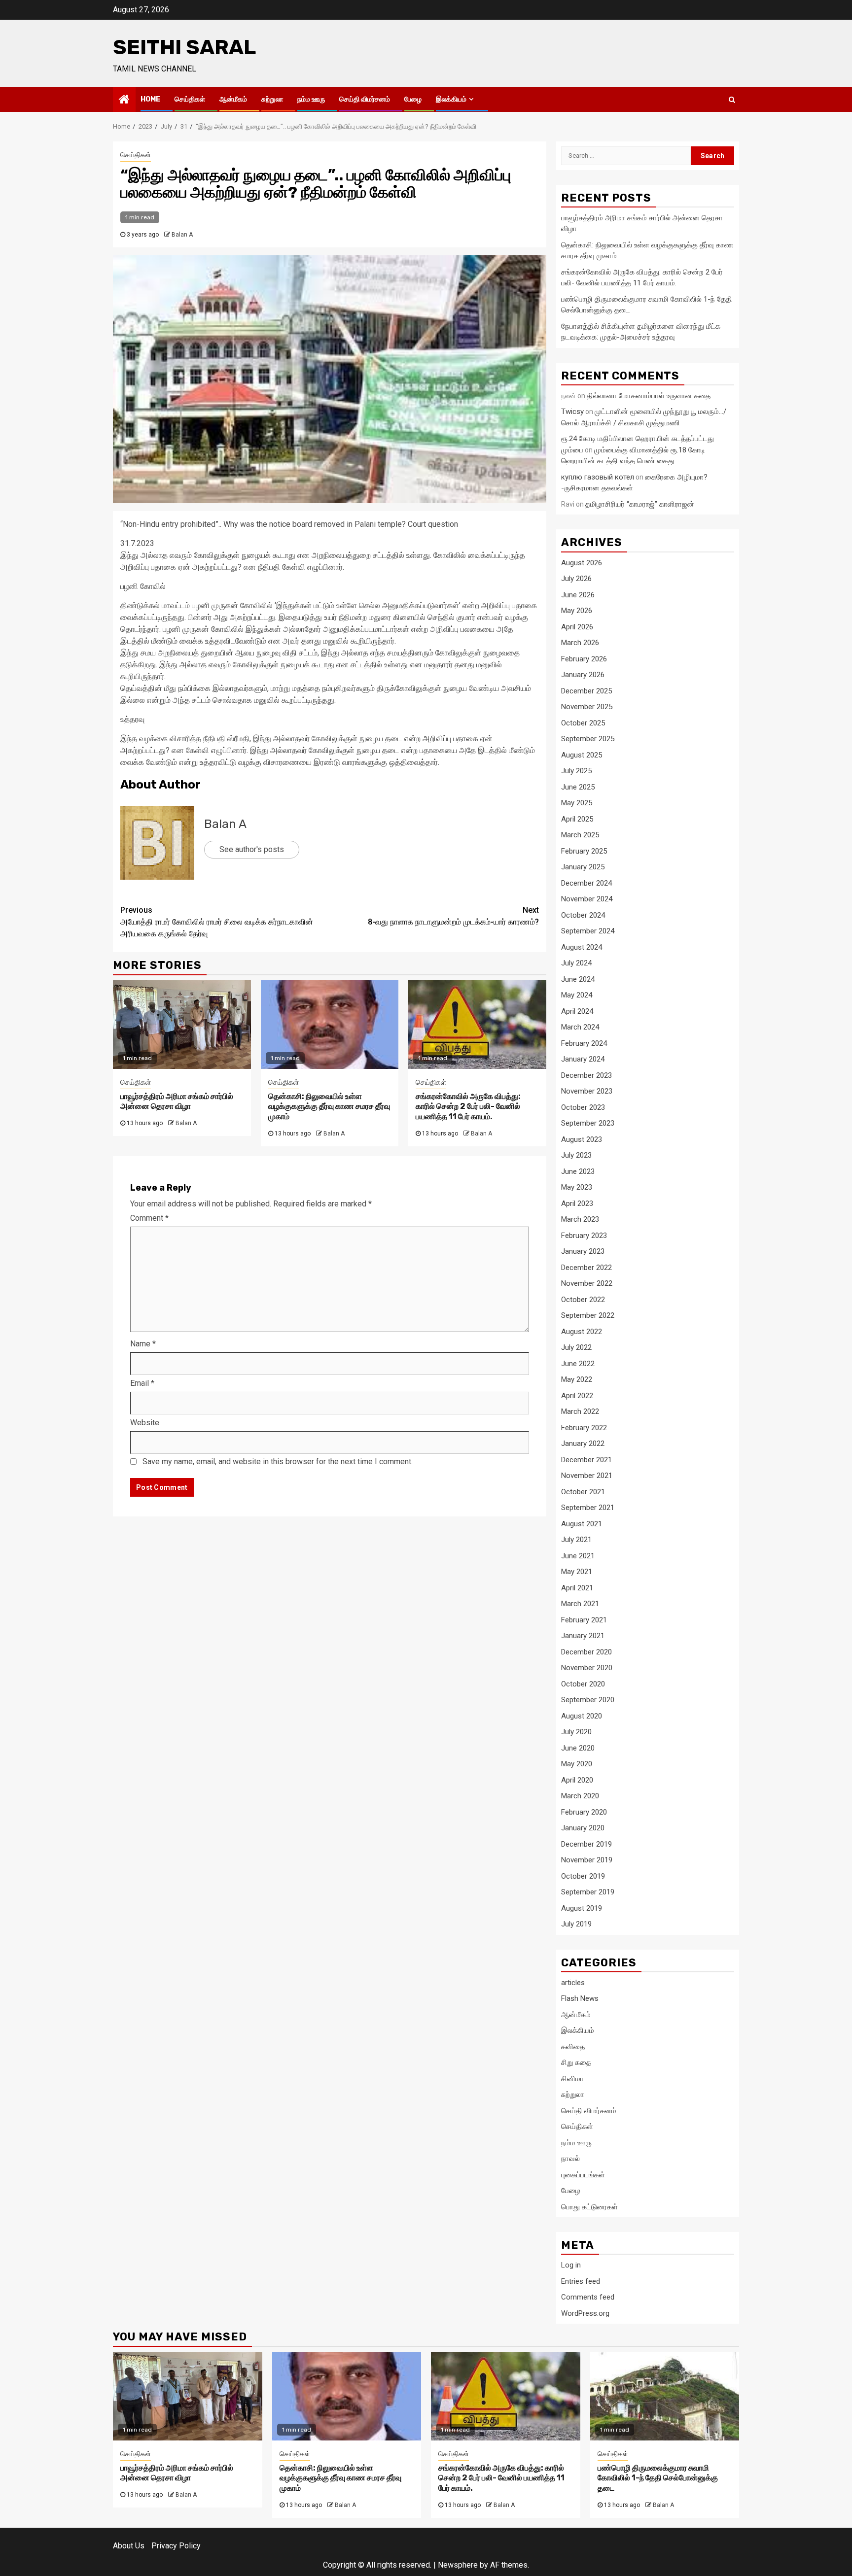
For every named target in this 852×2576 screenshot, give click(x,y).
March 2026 (580, 643)
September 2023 (588, 1123)
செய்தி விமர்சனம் (365, 99)
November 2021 (587, 1476)
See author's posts (252, 849)
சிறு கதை (576, 2062)
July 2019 (576, 1924)
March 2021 (580, 1604)
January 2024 (583, 1059)
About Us (129, 2546)
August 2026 (582, 563)
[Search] (732, 100)
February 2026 (584, 659)
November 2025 (587, 707)
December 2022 (586, 1268)
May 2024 (577, 995)
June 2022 (578, 1364)
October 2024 (583, 915)
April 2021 (577, 1588)
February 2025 (584, 851)
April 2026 (577, 627)
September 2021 (588, 1508)
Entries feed (581, 2281)
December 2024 (586, 883)
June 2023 (578, 1171)
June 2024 (578, 979)
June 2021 (578, 1556)
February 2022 (584, 1428)
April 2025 (577, 819)
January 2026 (583, 675)
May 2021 (577, 1572)
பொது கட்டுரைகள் (589, 2207)
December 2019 (586, 1844)
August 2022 (582, 1332)
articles (573, 1983)
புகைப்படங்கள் (583, 2175)
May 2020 (577, 1764)
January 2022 (583, 1443)
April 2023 (577, 1203)
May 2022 (577, 1379)
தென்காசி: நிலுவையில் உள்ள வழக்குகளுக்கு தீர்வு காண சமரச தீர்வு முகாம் (329, 1107)
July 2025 (576, 771)
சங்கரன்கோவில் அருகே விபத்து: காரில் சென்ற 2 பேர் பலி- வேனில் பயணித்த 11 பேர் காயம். (468, 1107)
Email (142, 1383)
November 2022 (587, 1283)
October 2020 (583, 1684)
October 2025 (583, 723)
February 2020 (584, 1812)
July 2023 (576, 1155)
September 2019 (588, 1892)
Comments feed (588, 2297)
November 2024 (587, 899)
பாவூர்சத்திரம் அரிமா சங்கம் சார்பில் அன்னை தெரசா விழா (177, 1101)
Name (143, 1344)
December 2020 (586, 1652)
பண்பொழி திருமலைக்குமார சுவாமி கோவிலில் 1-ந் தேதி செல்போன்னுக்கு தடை (658, 2478)
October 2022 (583, 1300)
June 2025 (578, 787)
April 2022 (577, 1396)
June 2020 (578, 1748)
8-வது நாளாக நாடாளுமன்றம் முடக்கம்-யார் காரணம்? (453, 916)
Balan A (182, 235)
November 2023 (587, 1091)
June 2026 (578, 595)
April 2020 (577, 1780)
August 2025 (582, 755)
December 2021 (586, 1460)
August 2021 (582, 1524)
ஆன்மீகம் (233, 99)
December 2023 (586, 1075)
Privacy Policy (176, 2546)
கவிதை (573, 2047)
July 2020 (576, 1732)
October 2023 (583, 1107)
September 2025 (588, 739)
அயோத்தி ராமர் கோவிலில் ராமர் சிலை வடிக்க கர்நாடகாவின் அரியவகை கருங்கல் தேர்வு (217, 922)
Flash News (580, 1998)
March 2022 (580, 1411)
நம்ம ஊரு (311, 99)
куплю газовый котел (598, 477)
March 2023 (580, 1219)
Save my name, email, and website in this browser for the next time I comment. (278, 1461)
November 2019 (587, 1860)
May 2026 (577, 611)
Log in (571, 2265)
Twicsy (572, 412)
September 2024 (588, 931)
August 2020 (582, 1716)
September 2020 (588, 1700)
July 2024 (576, 963)
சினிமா (572, 2079)
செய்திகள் (190, 99)
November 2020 (587, 1668)
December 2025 (586, 691)
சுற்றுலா (272, 99)
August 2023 (582, 1139)
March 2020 (580, 1796)
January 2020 (583, 1828)
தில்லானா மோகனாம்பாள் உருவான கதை (649, 396)
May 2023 (577, 1187)
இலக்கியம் (451, 99)
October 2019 (583, 1876)
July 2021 (576, 1540)
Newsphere (458, 2565)
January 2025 (583, 867)
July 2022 (576, 1347)
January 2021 (583, 1636)
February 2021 (584, 1620)
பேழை (413, 99)
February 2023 (584, 1236)
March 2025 (580, 835)
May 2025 (577, 803)
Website (145, 1423)
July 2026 (576, 579)
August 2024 (582, 947)
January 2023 (583, 1251)
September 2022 (588, 1315)
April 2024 (577, 1011)
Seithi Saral (184, 47)
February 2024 (584, 1043)
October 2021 (583, 1492)
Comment (149, 1218)
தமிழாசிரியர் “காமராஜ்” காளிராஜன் (640, 504)
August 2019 (582, 1908)
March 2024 (580, 1027)
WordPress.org (585, 2313)
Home (150, 99)
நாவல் (570, 2159)
